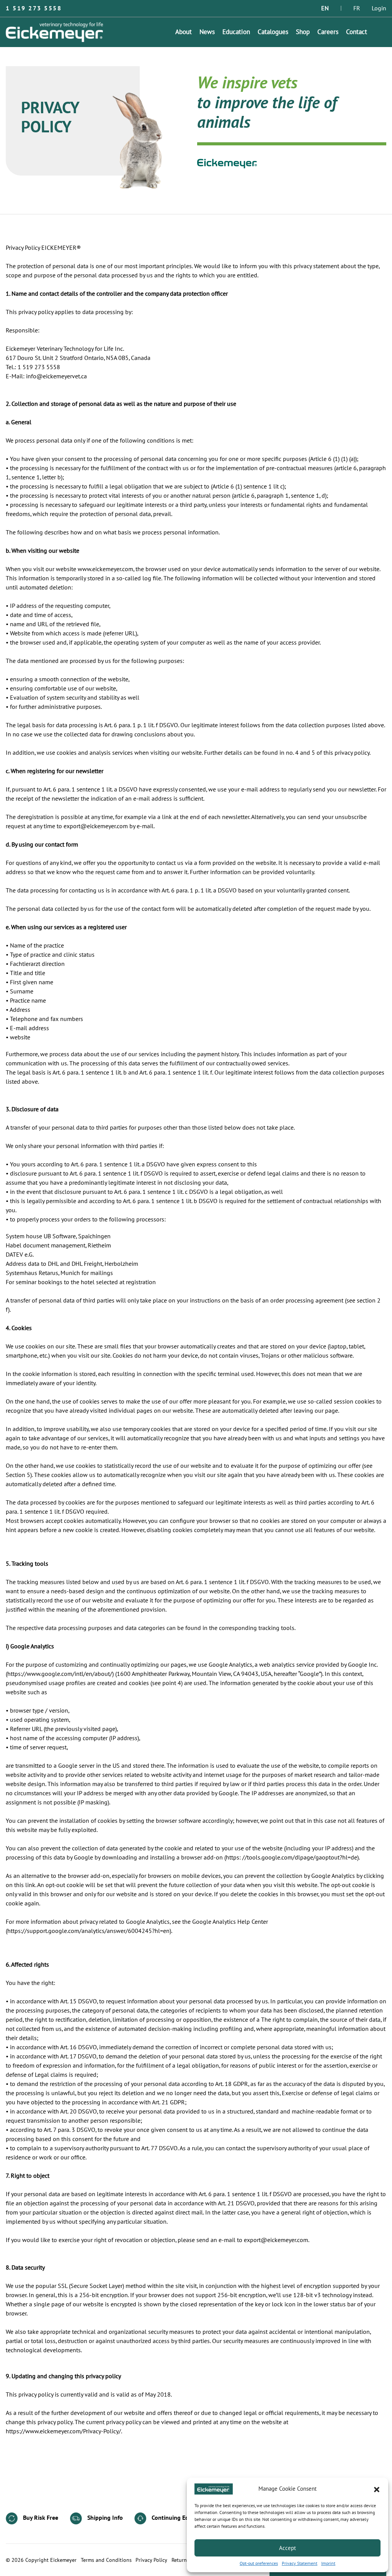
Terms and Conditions (106, 2560)
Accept (287, 2548)
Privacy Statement (300, 2563)
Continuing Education (179, 2518)
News (207, 32)
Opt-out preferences (259, 2563)
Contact (357, 32)
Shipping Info (104, 2518)
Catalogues (273, 32)
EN (325, 8)
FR (357, 8)
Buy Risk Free (40, 2518)
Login (379, 8)
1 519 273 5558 (34, 8)
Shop (303, 32)
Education (236, 32)
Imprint (328, 2563)
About (184, 32)
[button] (377, 2489)
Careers (328, 32)
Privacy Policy (151, 2560)
